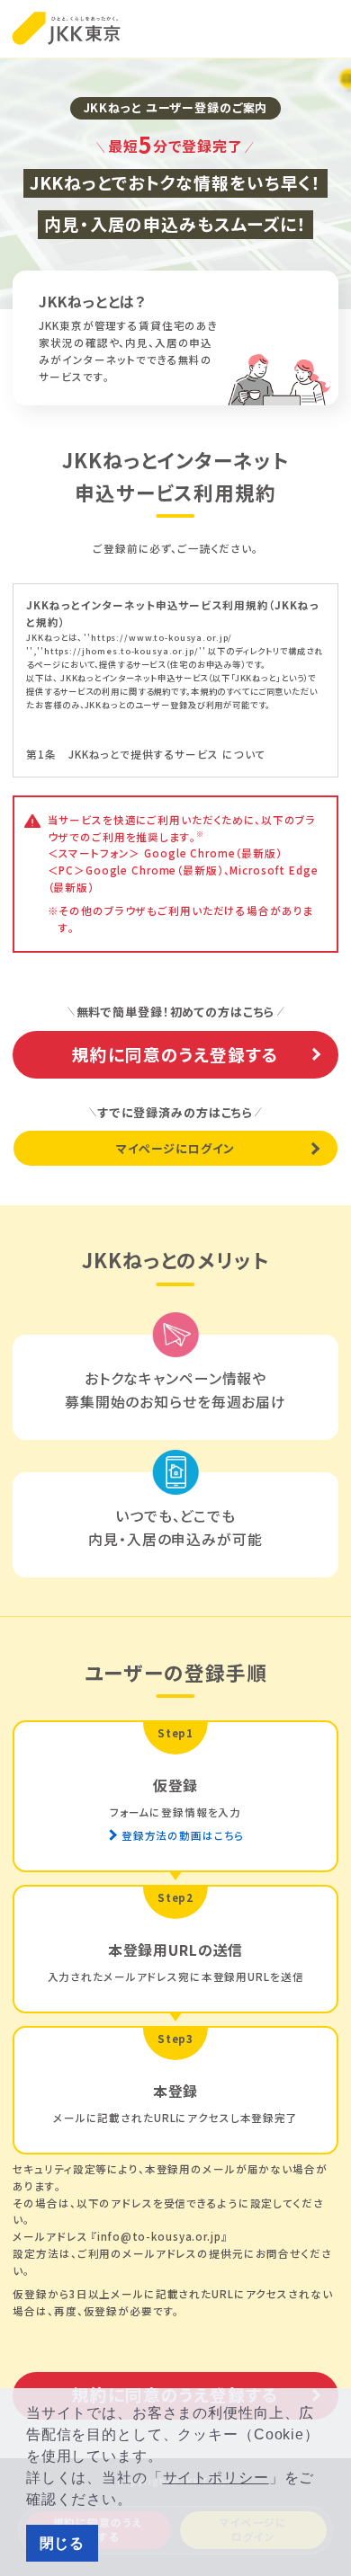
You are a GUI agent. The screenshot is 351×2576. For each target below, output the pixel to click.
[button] (139, 2501)
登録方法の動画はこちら (183, 1835)
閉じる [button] (63, 2543)
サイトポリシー (216, 2478)
